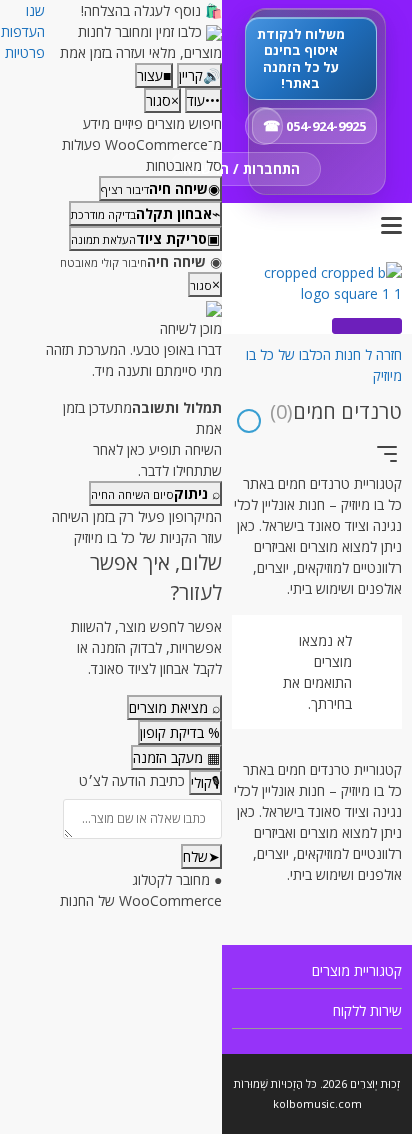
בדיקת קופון (180, 732)
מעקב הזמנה (176, 757)
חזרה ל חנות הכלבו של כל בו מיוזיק (324, 365)
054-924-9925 (326, 126)
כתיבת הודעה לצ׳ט (132, 780)
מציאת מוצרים (174, 707)
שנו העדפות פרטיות (23, 31)
